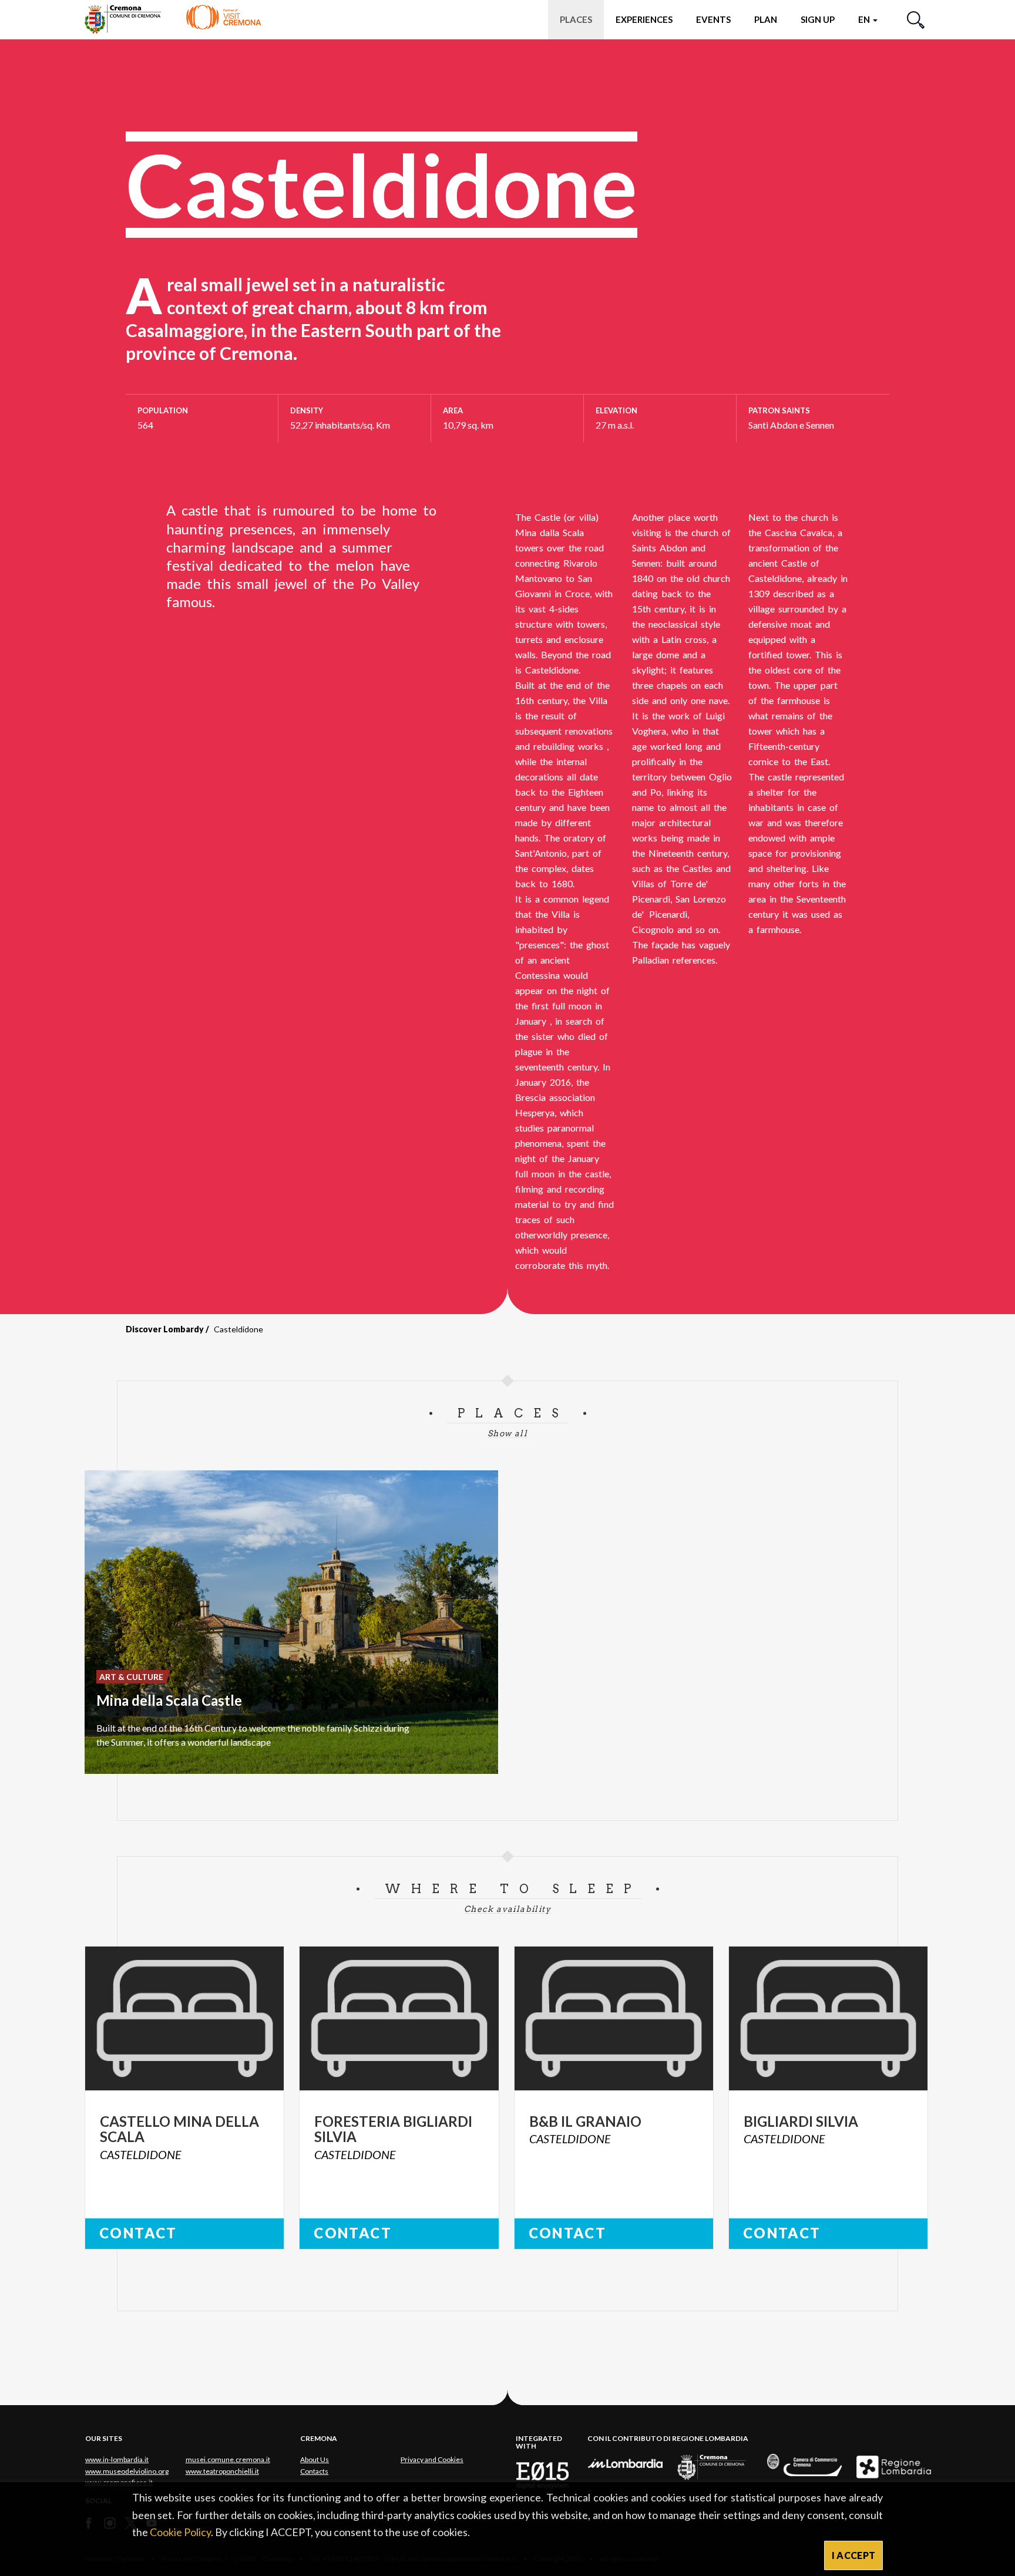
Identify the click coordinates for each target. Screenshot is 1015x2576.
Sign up (818, 19)
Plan (766, 19)
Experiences (644, 19)
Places (576, 19)
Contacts (314, 2471)
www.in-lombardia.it (117, 2459)
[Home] (173, 19)
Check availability (508, 1909)
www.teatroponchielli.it (222, 2471)
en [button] (865, 19)
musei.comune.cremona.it (228, 2459)
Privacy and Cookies (432, 2459)
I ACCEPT (854, 2555)
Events (713, 19)
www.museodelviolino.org (127, 2471)
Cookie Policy (180, 2532)
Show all (508, 1433)
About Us (315, 2459)
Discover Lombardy (165, 1329)
